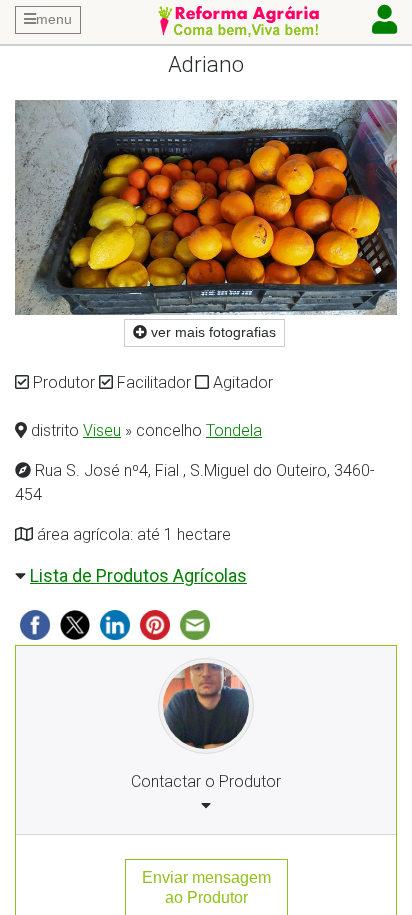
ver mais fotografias (211, 332)
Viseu (102, 430)
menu (54, 19)
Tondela (234, 430)
